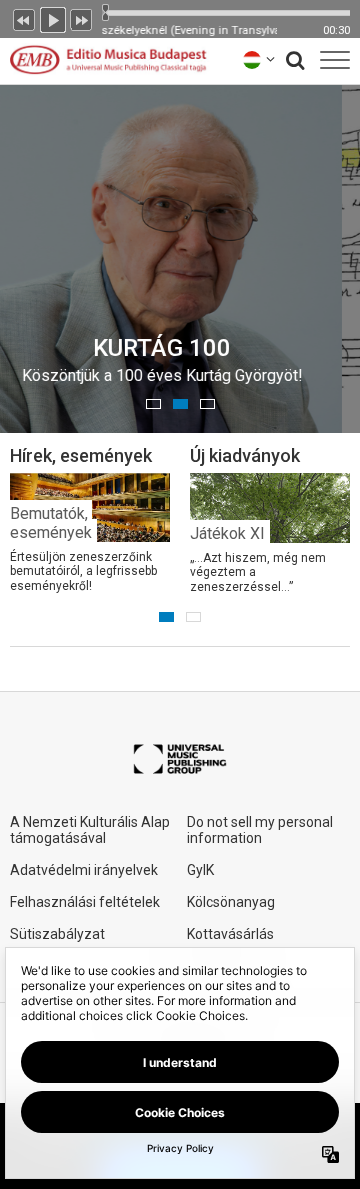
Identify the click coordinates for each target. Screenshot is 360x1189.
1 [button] (153, 404)
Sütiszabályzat (57, 934)
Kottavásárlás (230, 934)
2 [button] (180, 404)
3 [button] (207, 404)
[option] (90, 518)
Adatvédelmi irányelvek (84, 870)
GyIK (200, 870)
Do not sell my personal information (260, 830)
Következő (82, 18)
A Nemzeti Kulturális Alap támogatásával (90, 830)
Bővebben (251, 364)
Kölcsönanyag (231, 902)
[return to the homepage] (108, 59)
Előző (24, 18)
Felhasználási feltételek (85, 902)
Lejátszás (53, 18)
